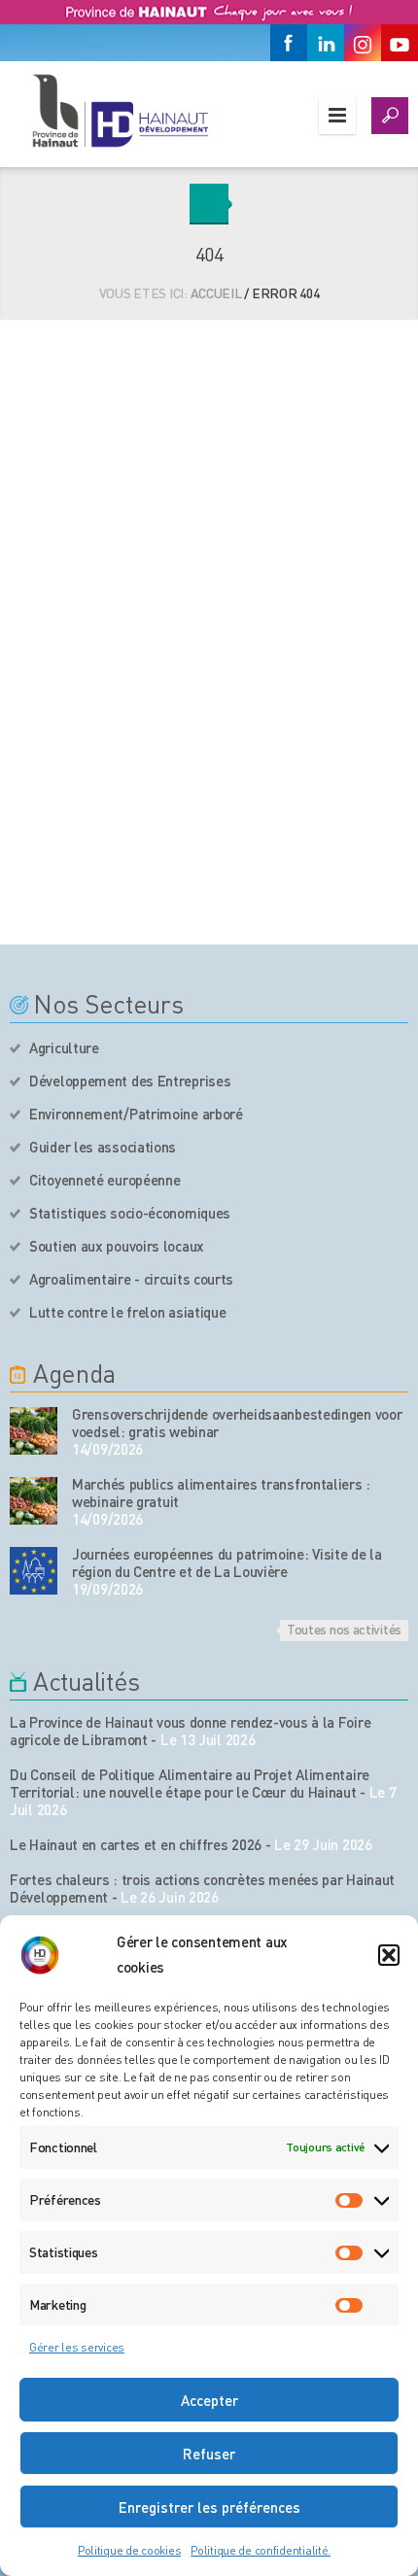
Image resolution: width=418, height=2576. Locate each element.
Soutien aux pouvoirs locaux (117, 1246)
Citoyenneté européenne (104, 1180)
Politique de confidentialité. (261, 2550)
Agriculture (64, 1048)
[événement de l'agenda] (34, 1431)
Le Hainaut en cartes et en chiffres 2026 (136, 1844)
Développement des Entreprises (130, 1081)
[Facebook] (289, 43)
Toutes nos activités (344, 1629)
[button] (389, 1955)
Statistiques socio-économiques (130, 1213)
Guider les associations (103, 1147)
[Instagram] (363, 43)
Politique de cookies (129, 2550)
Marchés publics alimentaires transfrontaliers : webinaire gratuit (221, 1493)
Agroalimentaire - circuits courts (131, 1279)
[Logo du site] (120, 110)
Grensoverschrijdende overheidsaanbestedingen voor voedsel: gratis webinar (237, 1423)
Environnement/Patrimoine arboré (136, 1114)
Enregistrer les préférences (209, 2507)
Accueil (216, 292)
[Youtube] (400, 43)
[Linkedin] (326, 43)
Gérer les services (77, 2347)
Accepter (209, 2400)
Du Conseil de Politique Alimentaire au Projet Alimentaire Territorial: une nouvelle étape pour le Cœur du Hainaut (190, 1783)
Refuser (209, 2454)
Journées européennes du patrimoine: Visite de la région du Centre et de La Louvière (227, 1563)
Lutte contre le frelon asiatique (127, 1312)
